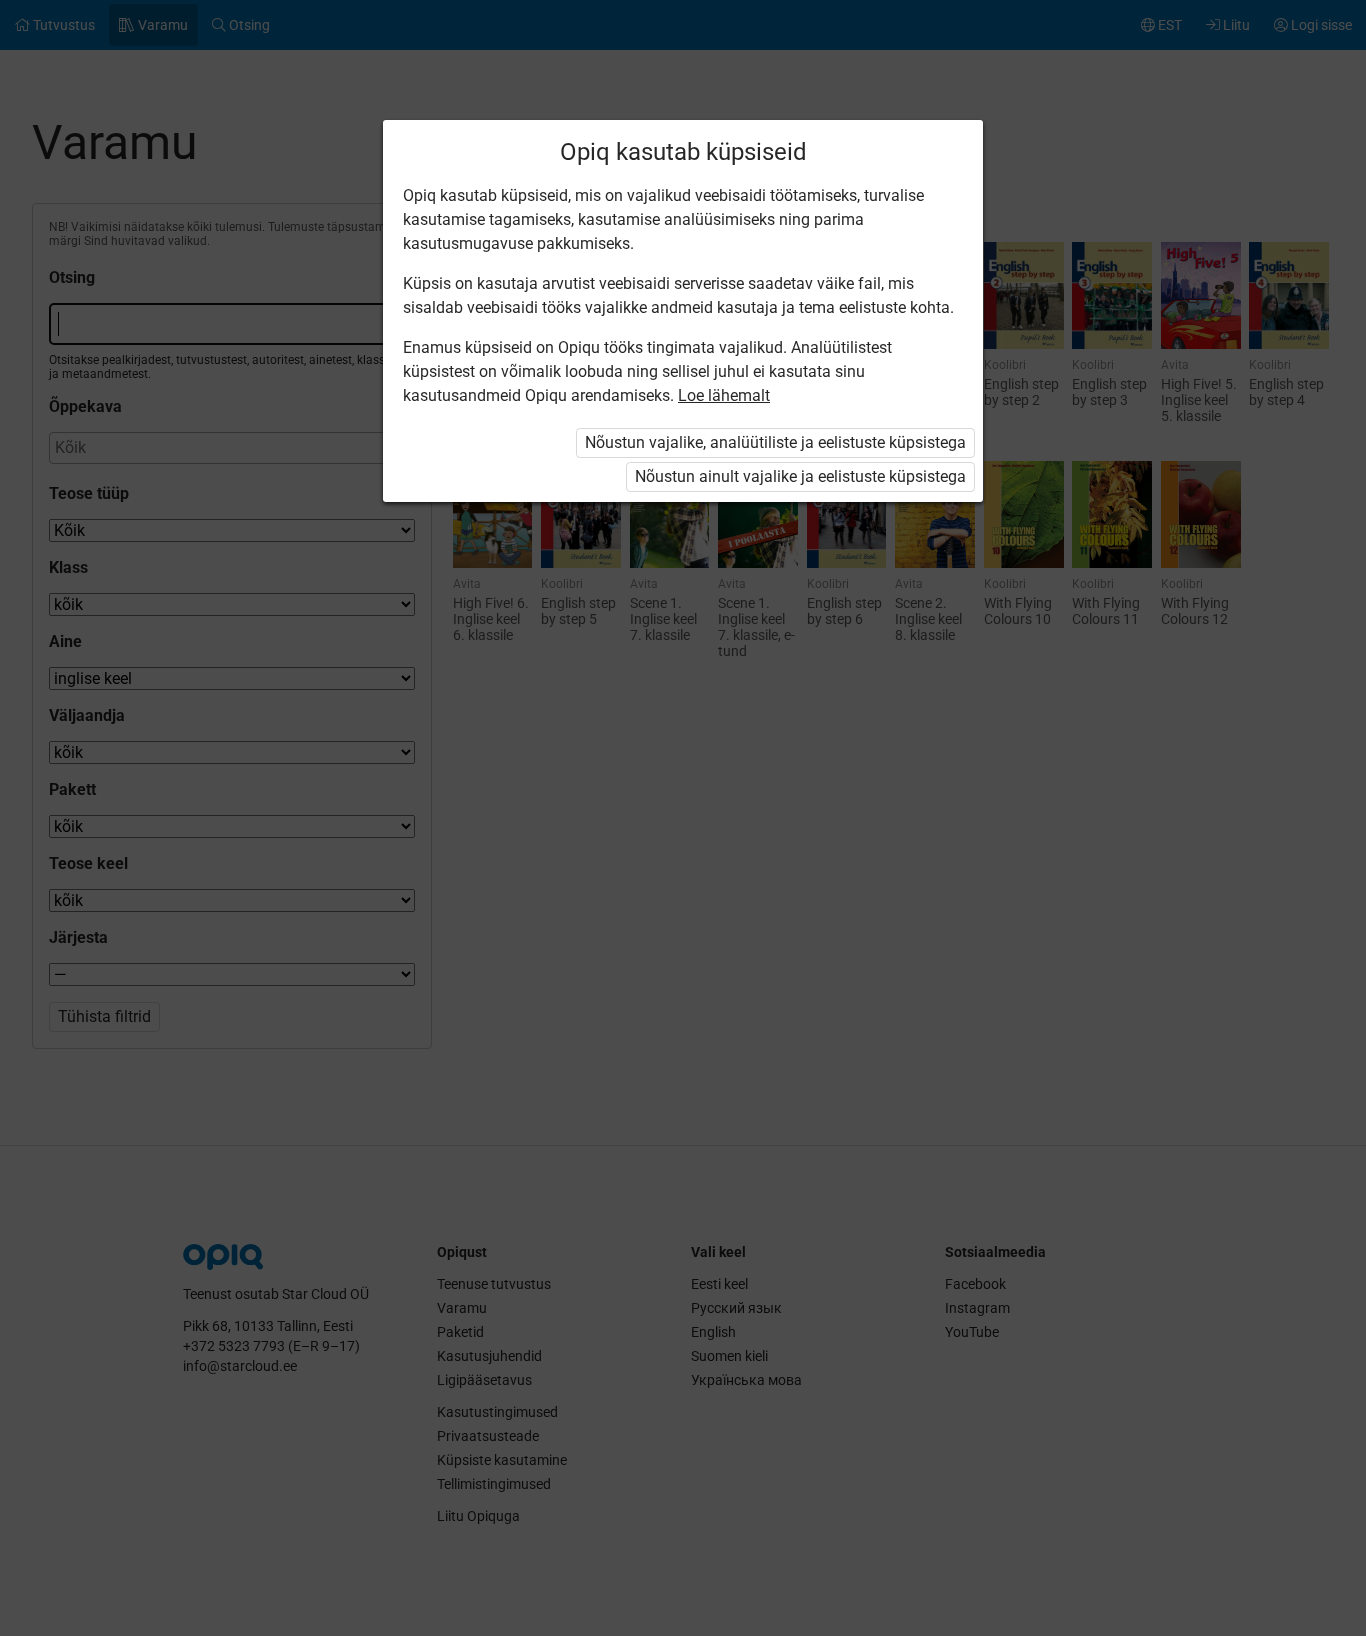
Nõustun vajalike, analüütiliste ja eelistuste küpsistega (775, 442)
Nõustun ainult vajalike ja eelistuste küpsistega (800, 476)
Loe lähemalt (724, 395)
